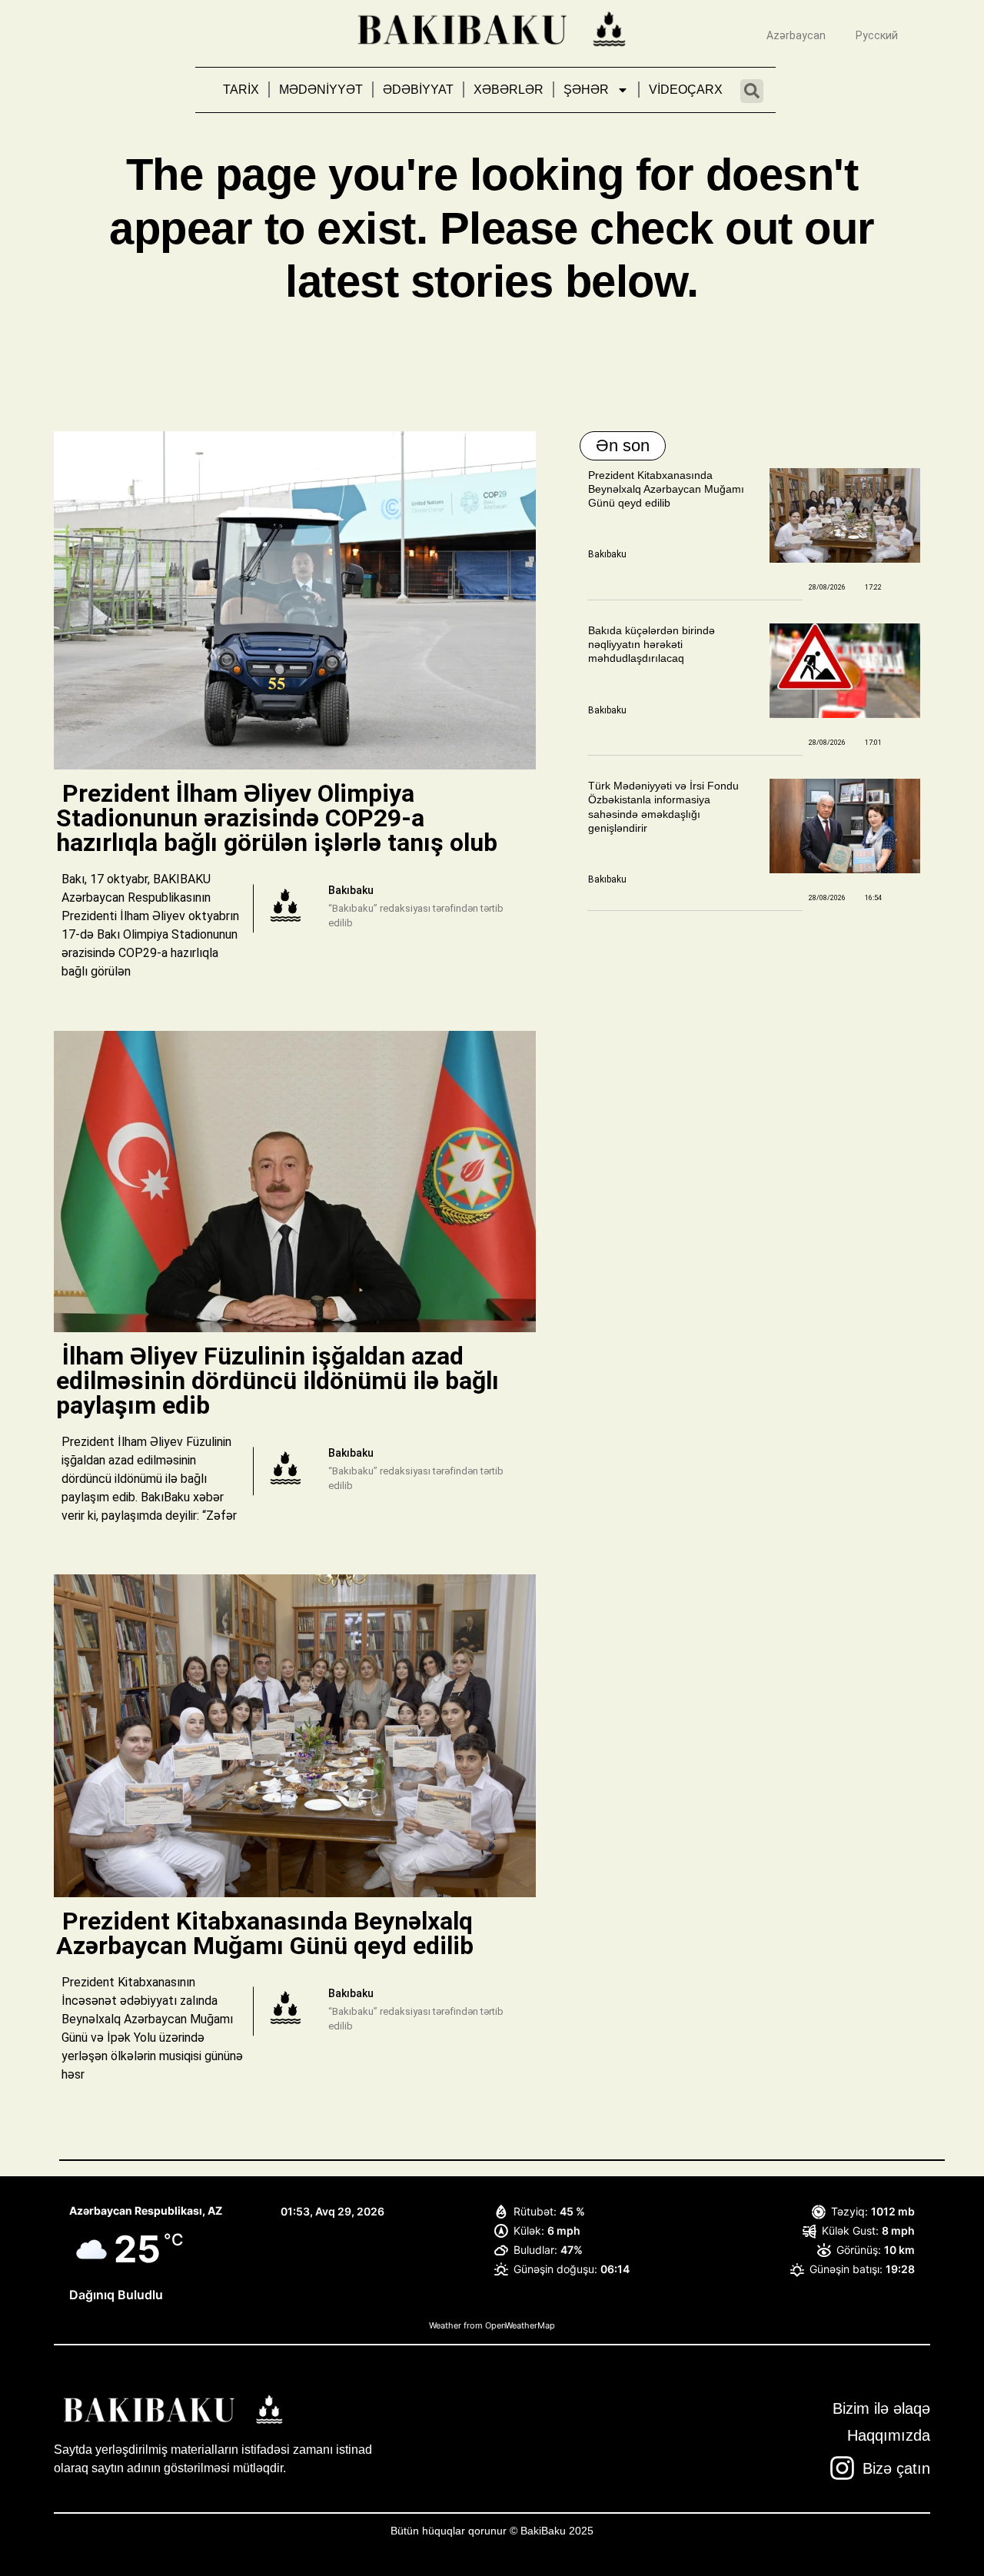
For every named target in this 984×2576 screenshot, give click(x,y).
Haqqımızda (889, 2435)
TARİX (241, 90)
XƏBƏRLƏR (509, 90)
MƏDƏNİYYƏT (321, 90)
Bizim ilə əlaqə (881, 2408)
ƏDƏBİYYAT (418, 90)
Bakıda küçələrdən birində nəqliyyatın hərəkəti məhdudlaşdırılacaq (652, 644)
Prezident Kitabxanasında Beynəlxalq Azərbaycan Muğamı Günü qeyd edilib (666, 489)
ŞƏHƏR (586, 90)
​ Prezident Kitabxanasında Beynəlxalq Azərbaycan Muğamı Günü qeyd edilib (265, 1933)
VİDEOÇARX (686, 90)
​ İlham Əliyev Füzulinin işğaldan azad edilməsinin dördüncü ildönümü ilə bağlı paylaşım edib (278, 1381)
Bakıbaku (607, 554)
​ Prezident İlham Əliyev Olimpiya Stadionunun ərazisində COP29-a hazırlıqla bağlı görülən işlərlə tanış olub (280, 818)
